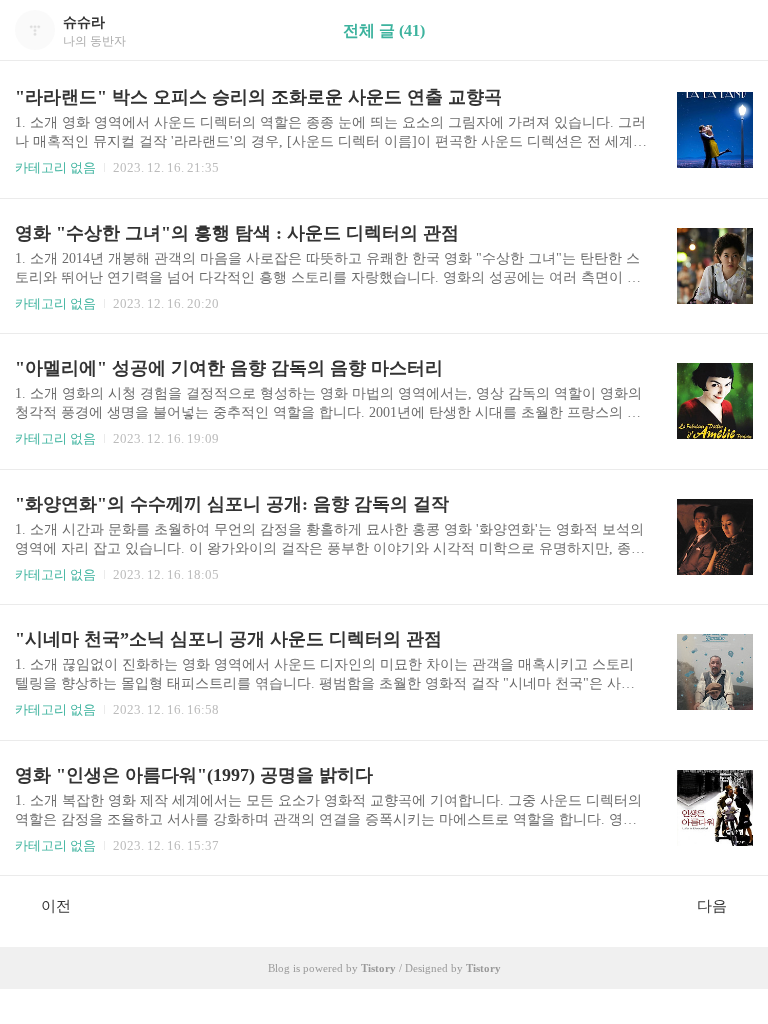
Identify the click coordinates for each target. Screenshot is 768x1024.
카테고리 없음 (55, 167)
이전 (56, 906)
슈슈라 (84, 22)
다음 (712, 906)
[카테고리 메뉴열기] (733, 30)
